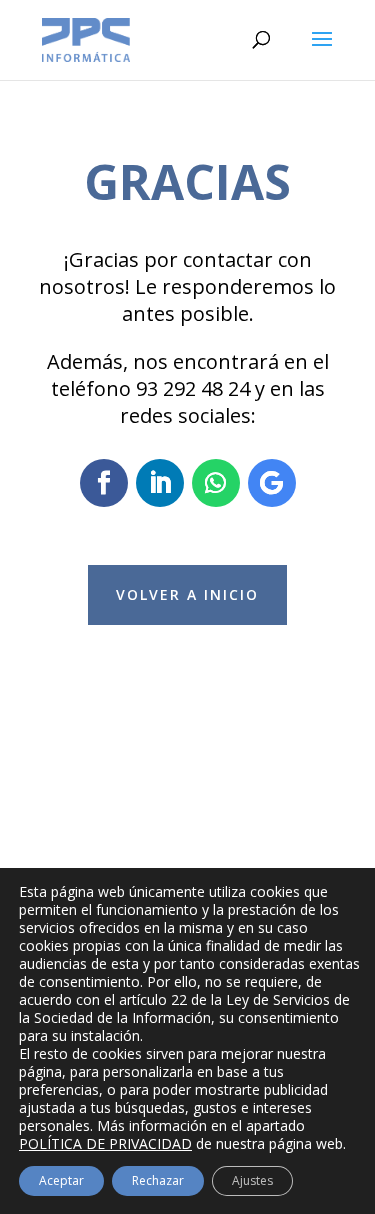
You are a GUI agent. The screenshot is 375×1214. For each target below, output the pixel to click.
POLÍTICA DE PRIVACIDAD (105, 1143)
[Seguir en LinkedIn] (160, 483)
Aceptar (61, 1180)
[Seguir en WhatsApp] (216, 483)
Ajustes (252, 1180)
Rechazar (158, 1180)
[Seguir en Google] (272, 483)
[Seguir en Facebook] (104, 483)
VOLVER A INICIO (187, 594)
